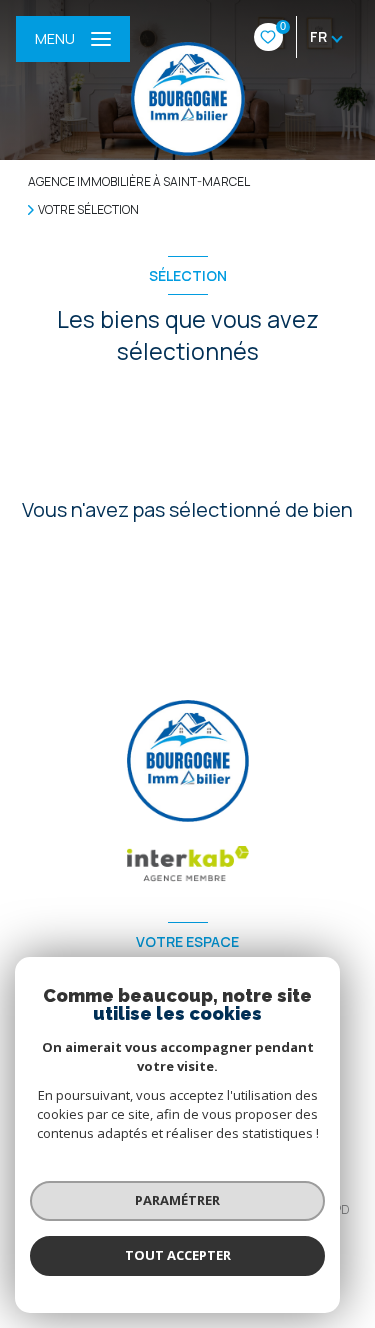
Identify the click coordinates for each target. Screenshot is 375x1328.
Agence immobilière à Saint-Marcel (139, 181)
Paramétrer (177, 1200)
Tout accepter (178, 1255)
